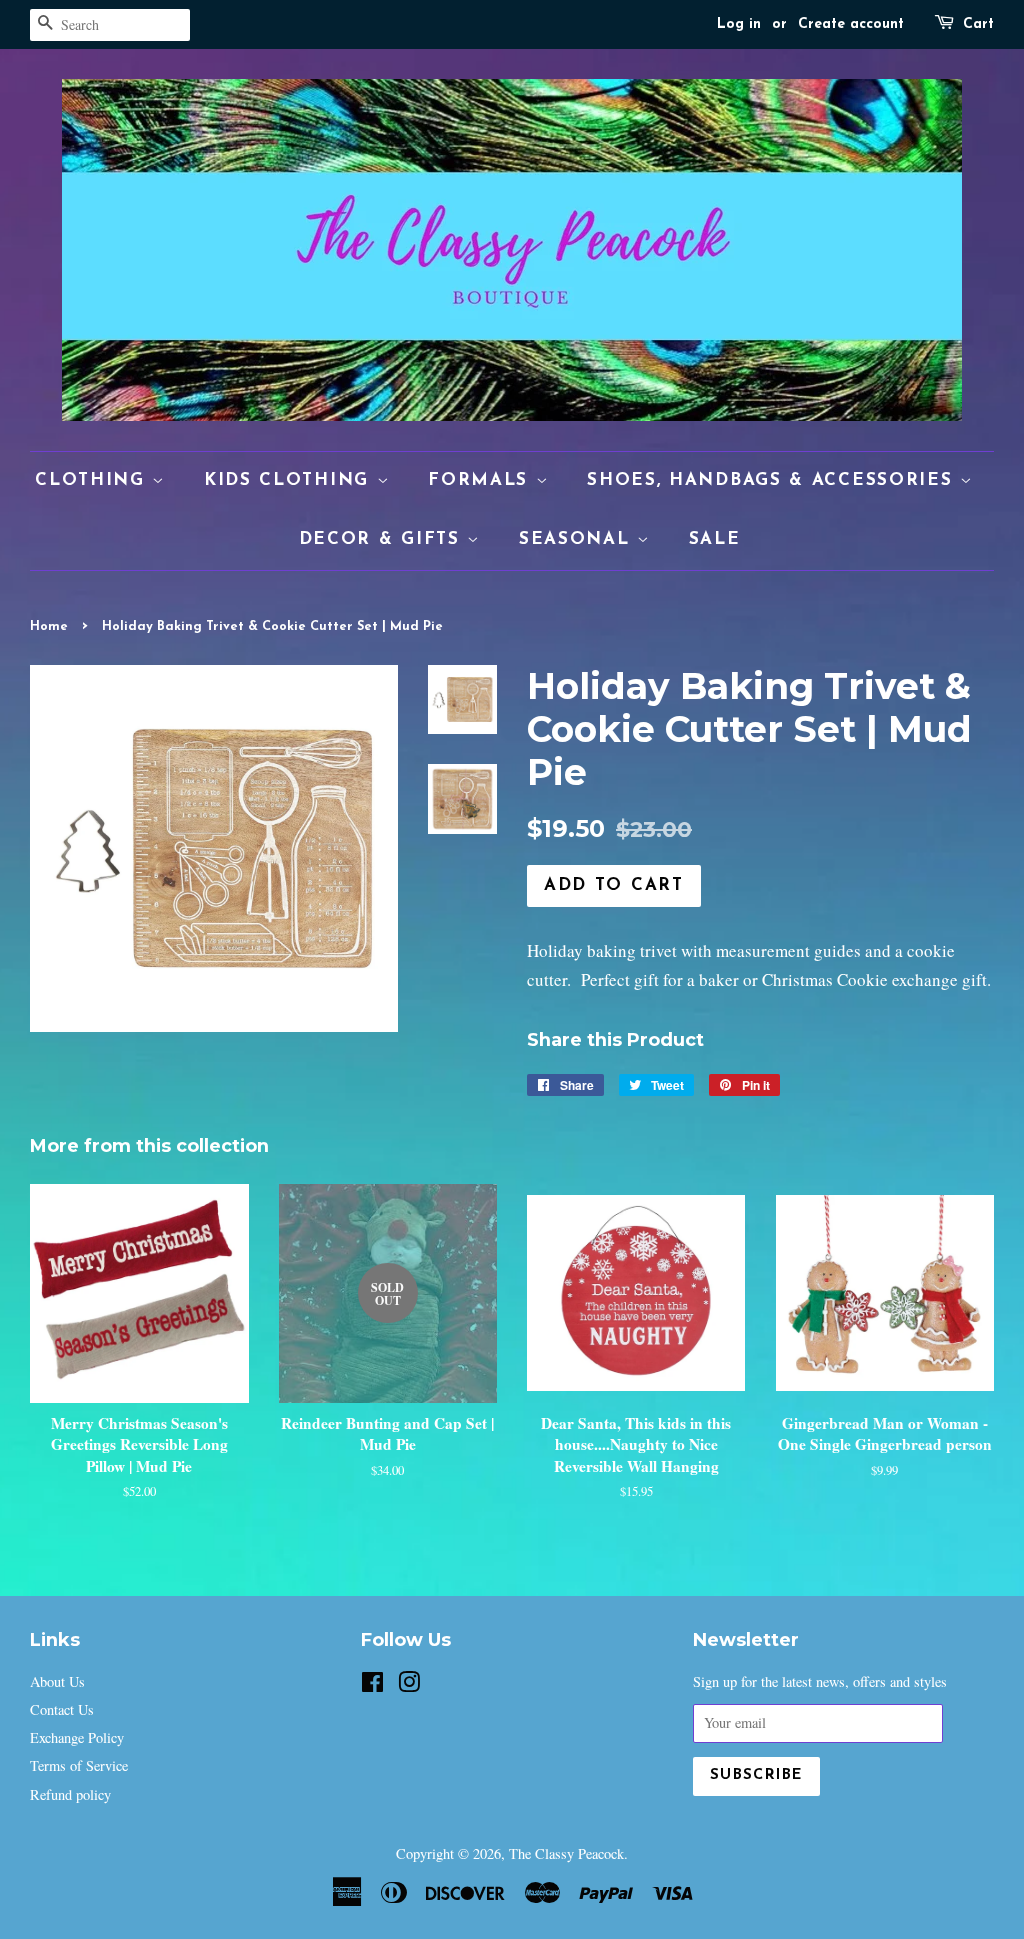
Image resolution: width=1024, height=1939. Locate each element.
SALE (715, 539)
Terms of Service (79, 1765)
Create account (851, 24)
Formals (482, 480)
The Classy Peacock (566, 1853)
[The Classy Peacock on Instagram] (409, 1685)
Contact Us (62, 1709)
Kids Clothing (290, 480)
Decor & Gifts (383, 539)
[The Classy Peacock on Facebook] (372, 1685)
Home (49, 626)
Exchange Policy (77, 1737)
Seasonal (578, 539)
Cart (978, 24)
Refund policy (70, 1794)
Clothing (93, 480)
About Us (57, 1681)
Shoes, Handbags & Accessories (773, 480)
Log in (739, 24)
